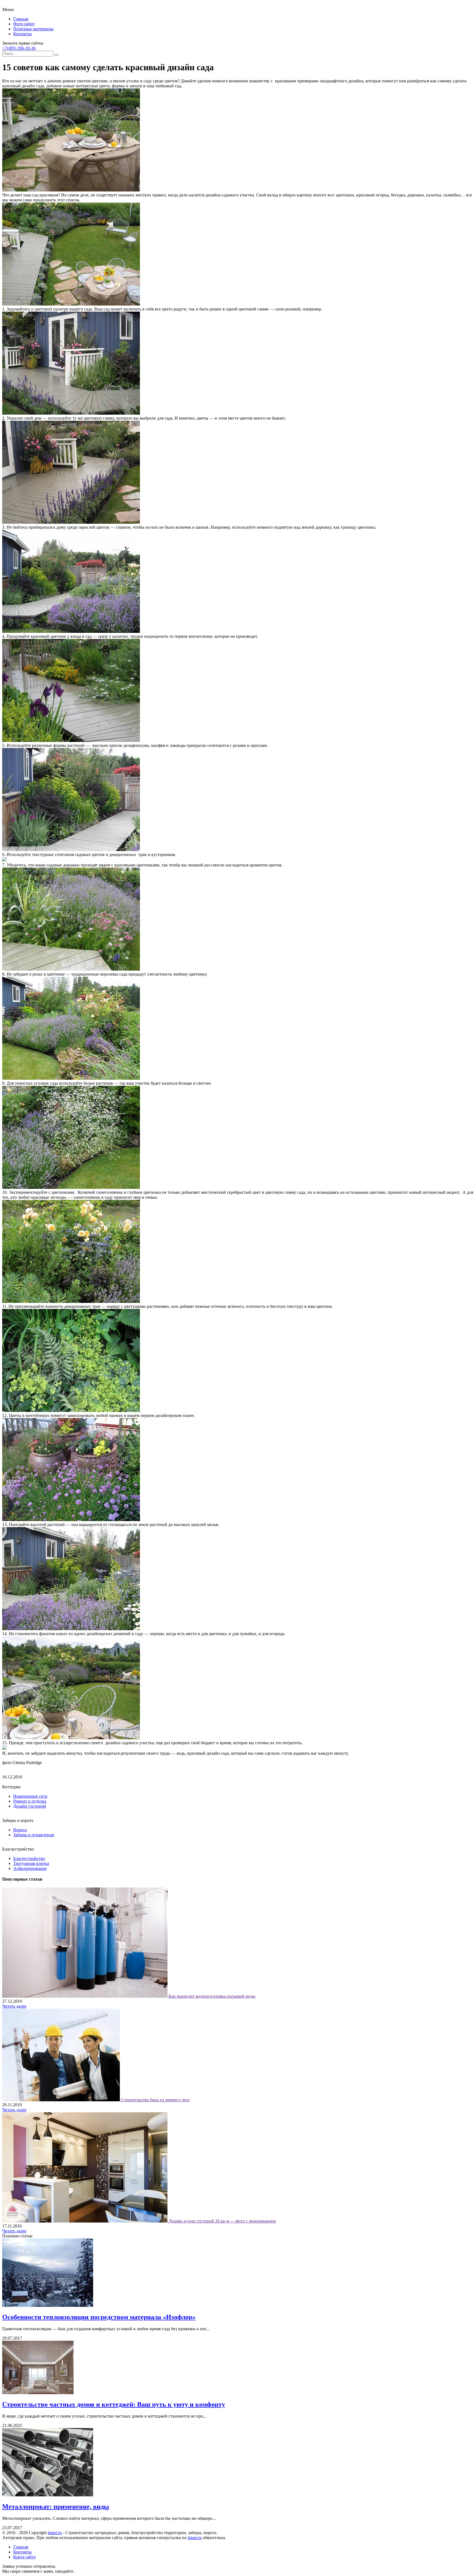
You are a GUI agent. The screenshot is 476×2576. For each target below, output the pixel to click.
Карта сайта (24, 2557)
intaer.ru (55, 2533)
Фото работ (24, 24)
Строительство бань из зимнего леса (155, 2100)
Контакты (22, 34)
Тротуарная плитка (31, 1863)
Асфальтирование (30, 1868)
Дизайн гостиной (30, 1806)
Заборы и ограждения (34, 1835)
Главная (21, 19)
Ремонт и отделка (30, 1801)
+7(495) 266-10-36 (19, 48)
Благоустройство (29, 1858)
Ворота (20, 1830)
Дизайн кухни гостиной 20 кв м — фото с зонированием (222, 2221)
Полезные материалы (33, 29)
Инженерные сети (30, 1796)
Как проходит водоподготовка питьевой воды (212, 1996)
